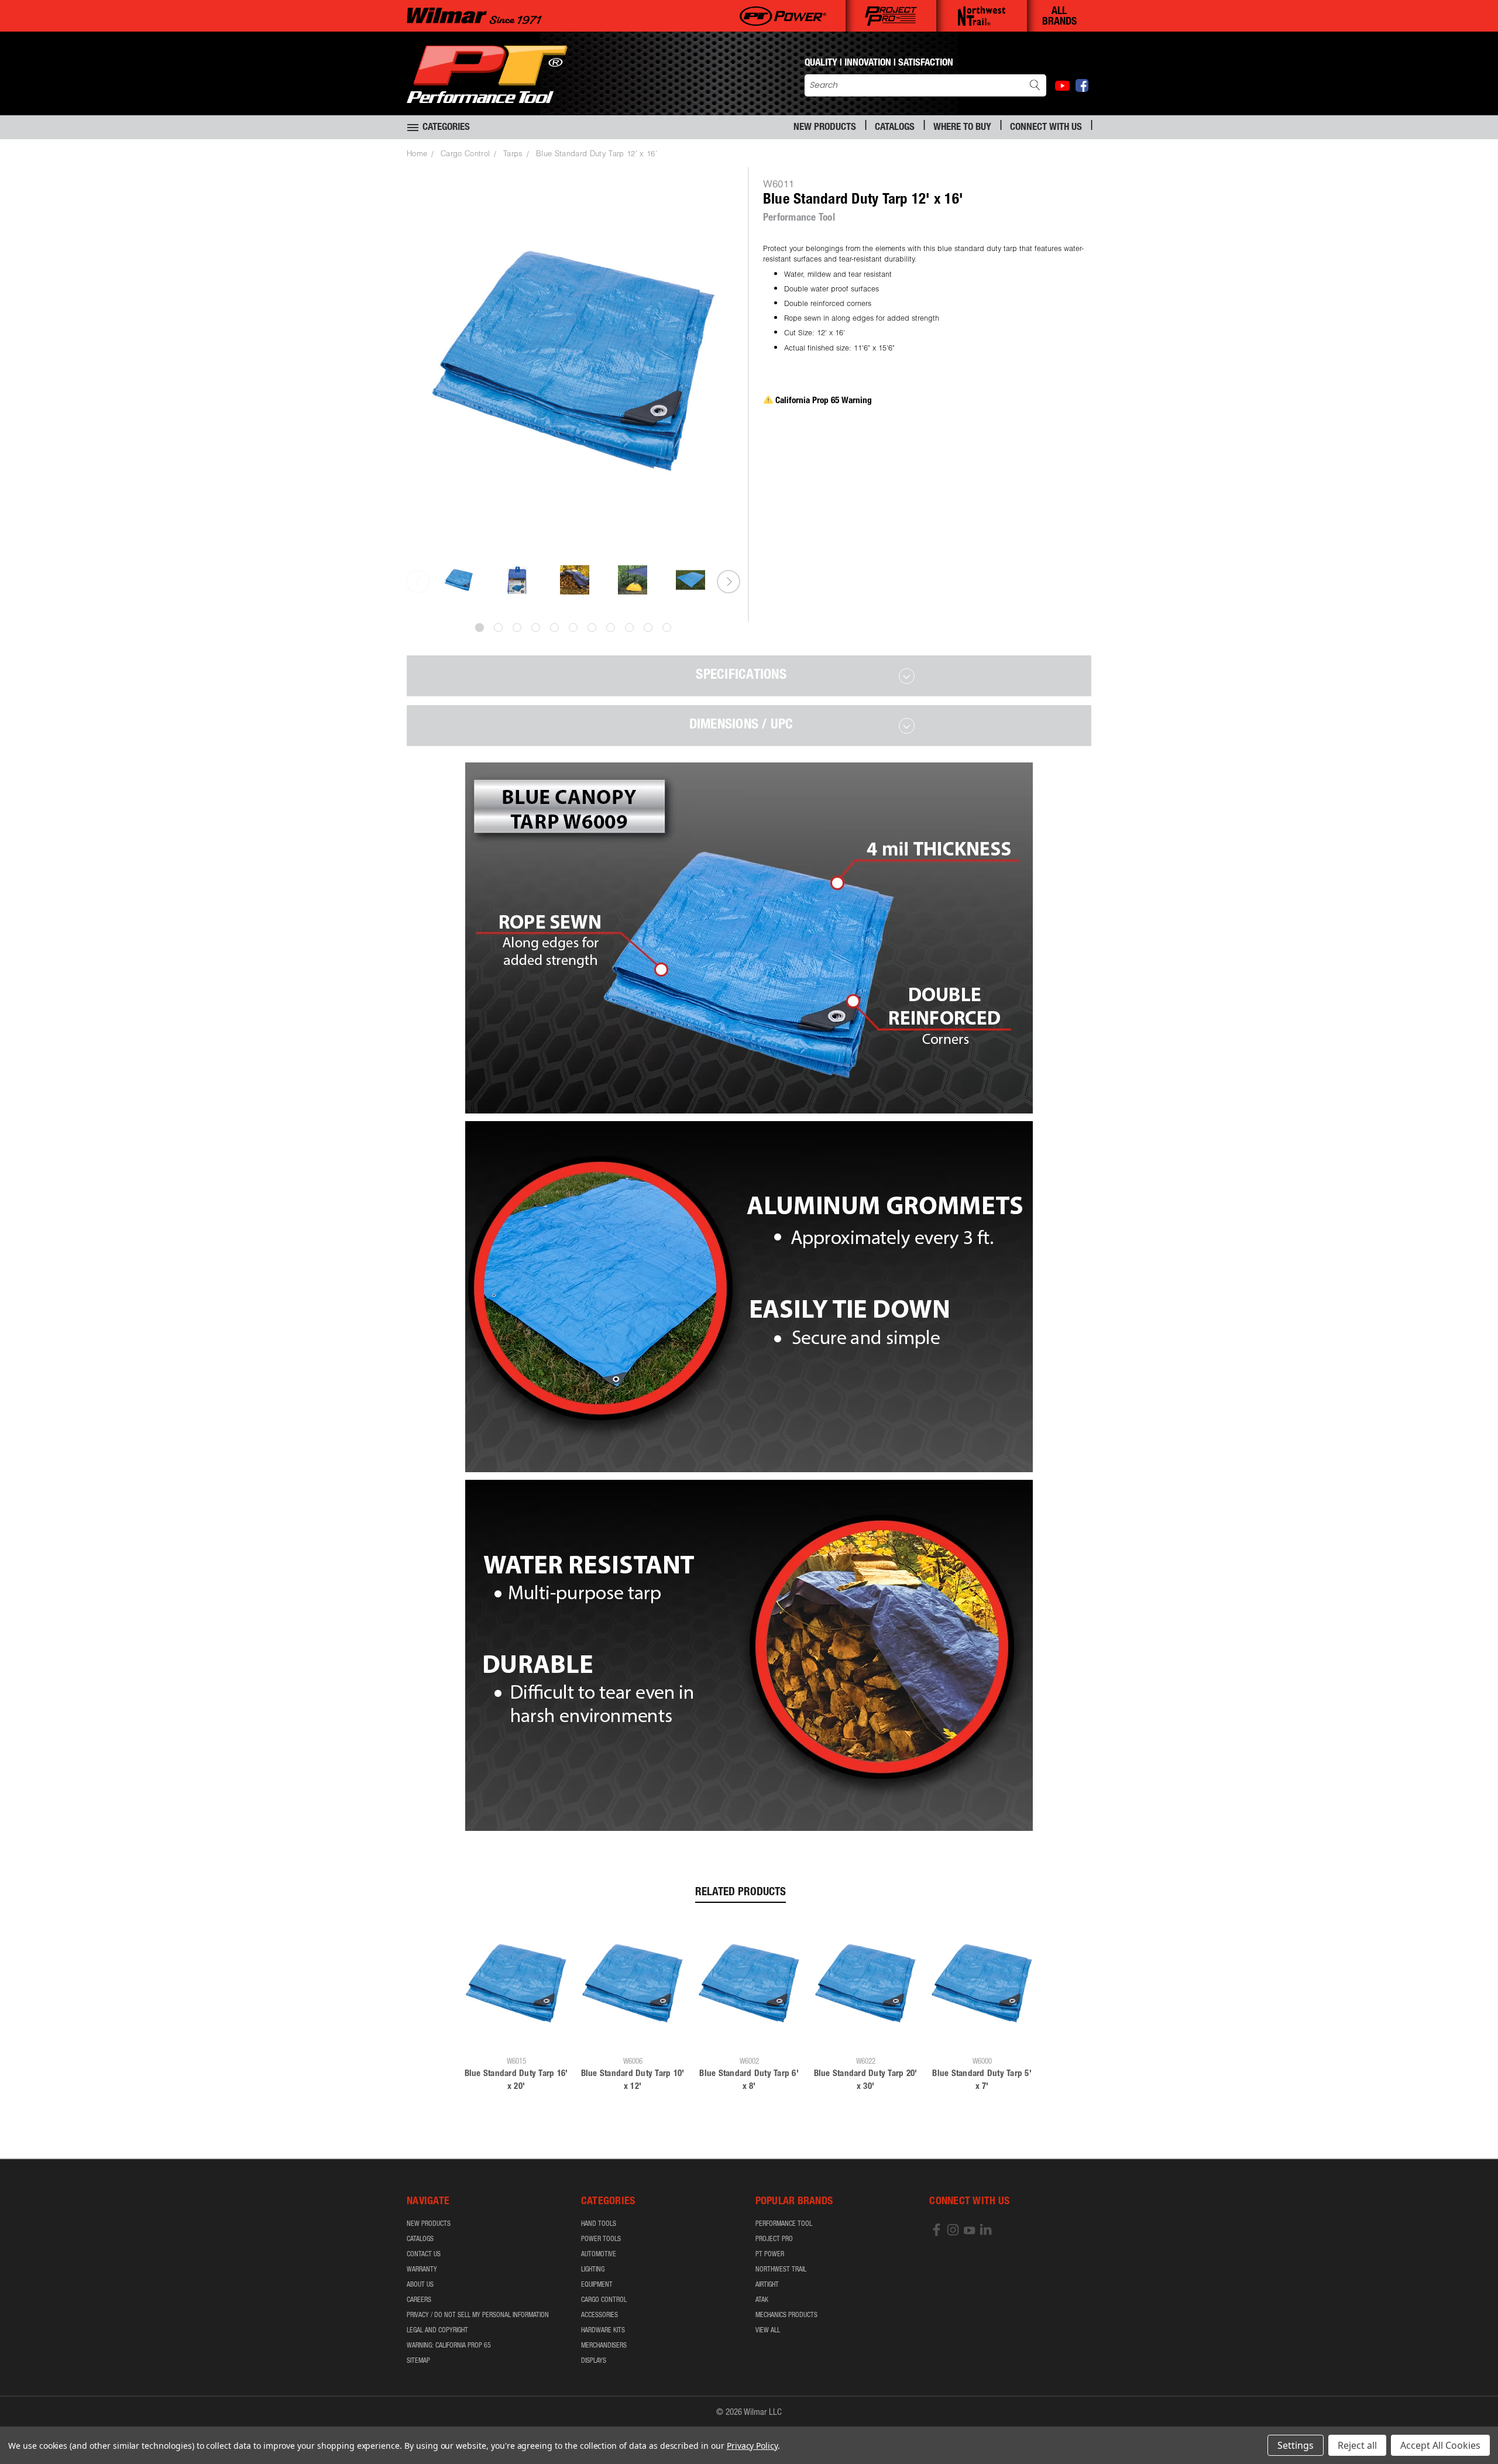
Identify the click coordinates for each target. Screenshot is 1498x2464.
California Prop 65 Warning (824, 401)
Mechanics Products (786, 2315)
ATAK (762, 2300)
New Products (825, 128)
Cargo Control (604, 2300)
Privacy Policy (752, 2446)
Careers (419, 2300)
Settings (1296, 2445)
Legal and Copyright (437, 2331)
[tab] (749, 676)
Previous (418, 582)
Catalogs (895, 128)
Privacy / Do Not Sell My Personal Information (478, 2315)
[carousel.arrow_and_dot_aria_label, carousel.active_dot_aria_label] (480, 628)
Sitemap (418, 2361)
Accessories (599, 2315)
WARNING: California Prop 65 (449, 2346)
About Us (420, 2285)
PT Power (770, 2255)
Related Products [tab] (741, 1893)
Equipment (597, 2285)
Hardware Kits (603, 2331)
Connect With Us (1046, 128)
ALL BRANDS (1059, 17)
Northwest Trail (781, 2270)
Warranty (422, 2270)
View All (768, 2331)
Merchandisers (604, 2346)
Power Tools (601, 2239)
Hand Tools (599, 2224)
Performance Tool (784, 2224)
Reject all (1357, 2445)
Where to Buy (962, 128)
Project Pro (774, 2239)
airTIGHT (767, 2285)
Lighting (593, 2270)
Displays (594, 2361)
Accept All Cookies (1440, 2445)
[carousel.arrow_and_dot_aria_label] (498, 628)
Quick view (516, 2034)
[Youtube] (1062, 86)
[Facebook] (1082, 85)
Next (729, 582)
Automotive (599, 2255)
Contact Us (424, 2255)
